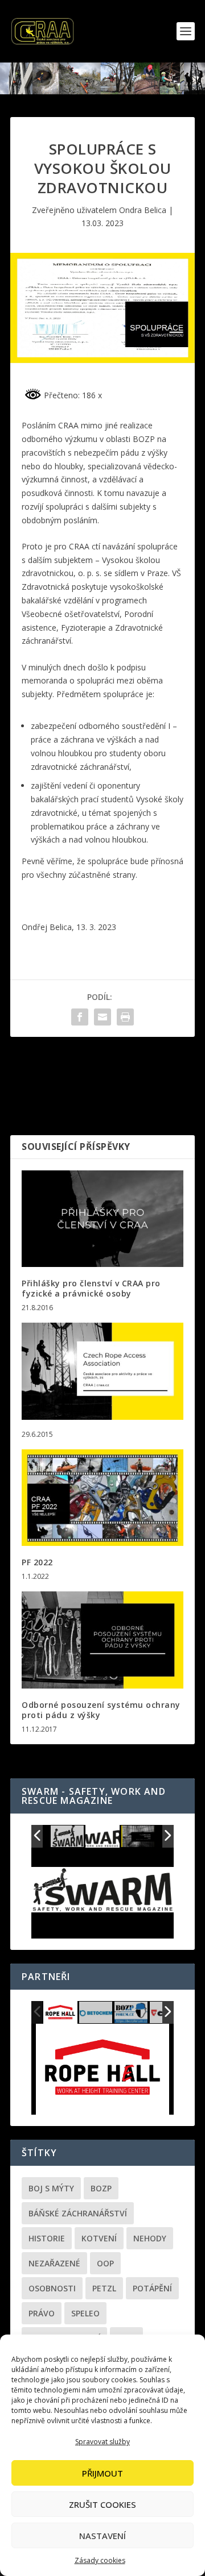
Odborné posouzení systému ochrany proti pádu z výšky (101, 1710)
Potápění (152, 2288)
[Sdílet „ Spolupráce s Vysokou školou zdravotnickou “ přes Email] (102, 1017)
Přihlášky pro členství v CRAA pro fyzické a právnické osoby (91, 1288)
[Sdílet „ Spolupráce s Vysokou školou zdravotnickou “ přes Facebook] (80, 1017)
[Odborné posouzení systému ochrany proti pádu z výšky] (102, 1640)
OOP (105, 2263)
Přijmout (102, 2473)
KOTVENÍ (99, 2238)
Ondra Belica (143, 210)
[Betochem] (96, 2013)
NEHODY (150, 2238)
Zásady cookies (100, 2560)
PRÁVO (42, 2313)
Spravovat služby (102, 2442)
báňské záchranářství (78, 2213)
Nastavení (102, 2536)
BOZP (101, 2188)
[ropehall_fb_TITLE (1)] (60, 2013)
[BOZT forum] (132, 2013)
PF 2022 (37, 1562)
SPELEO (85, 2313)
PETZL (104, 2288)
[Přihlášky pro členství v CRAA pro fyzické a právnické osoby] (102, 1219)
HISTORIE (47, 2238)
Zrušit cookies (102, 2504)
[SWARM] (138, 1836)
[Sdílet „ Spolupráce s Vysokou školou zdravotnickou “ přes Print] (125, 1017)
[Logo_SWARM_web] (103, 1837)
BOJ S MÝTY (51, 2188)
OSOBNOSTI (52, 2288)
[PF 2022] (102, 1498)
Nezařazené (54, 2263)
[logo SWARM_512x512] (68, 1837)
